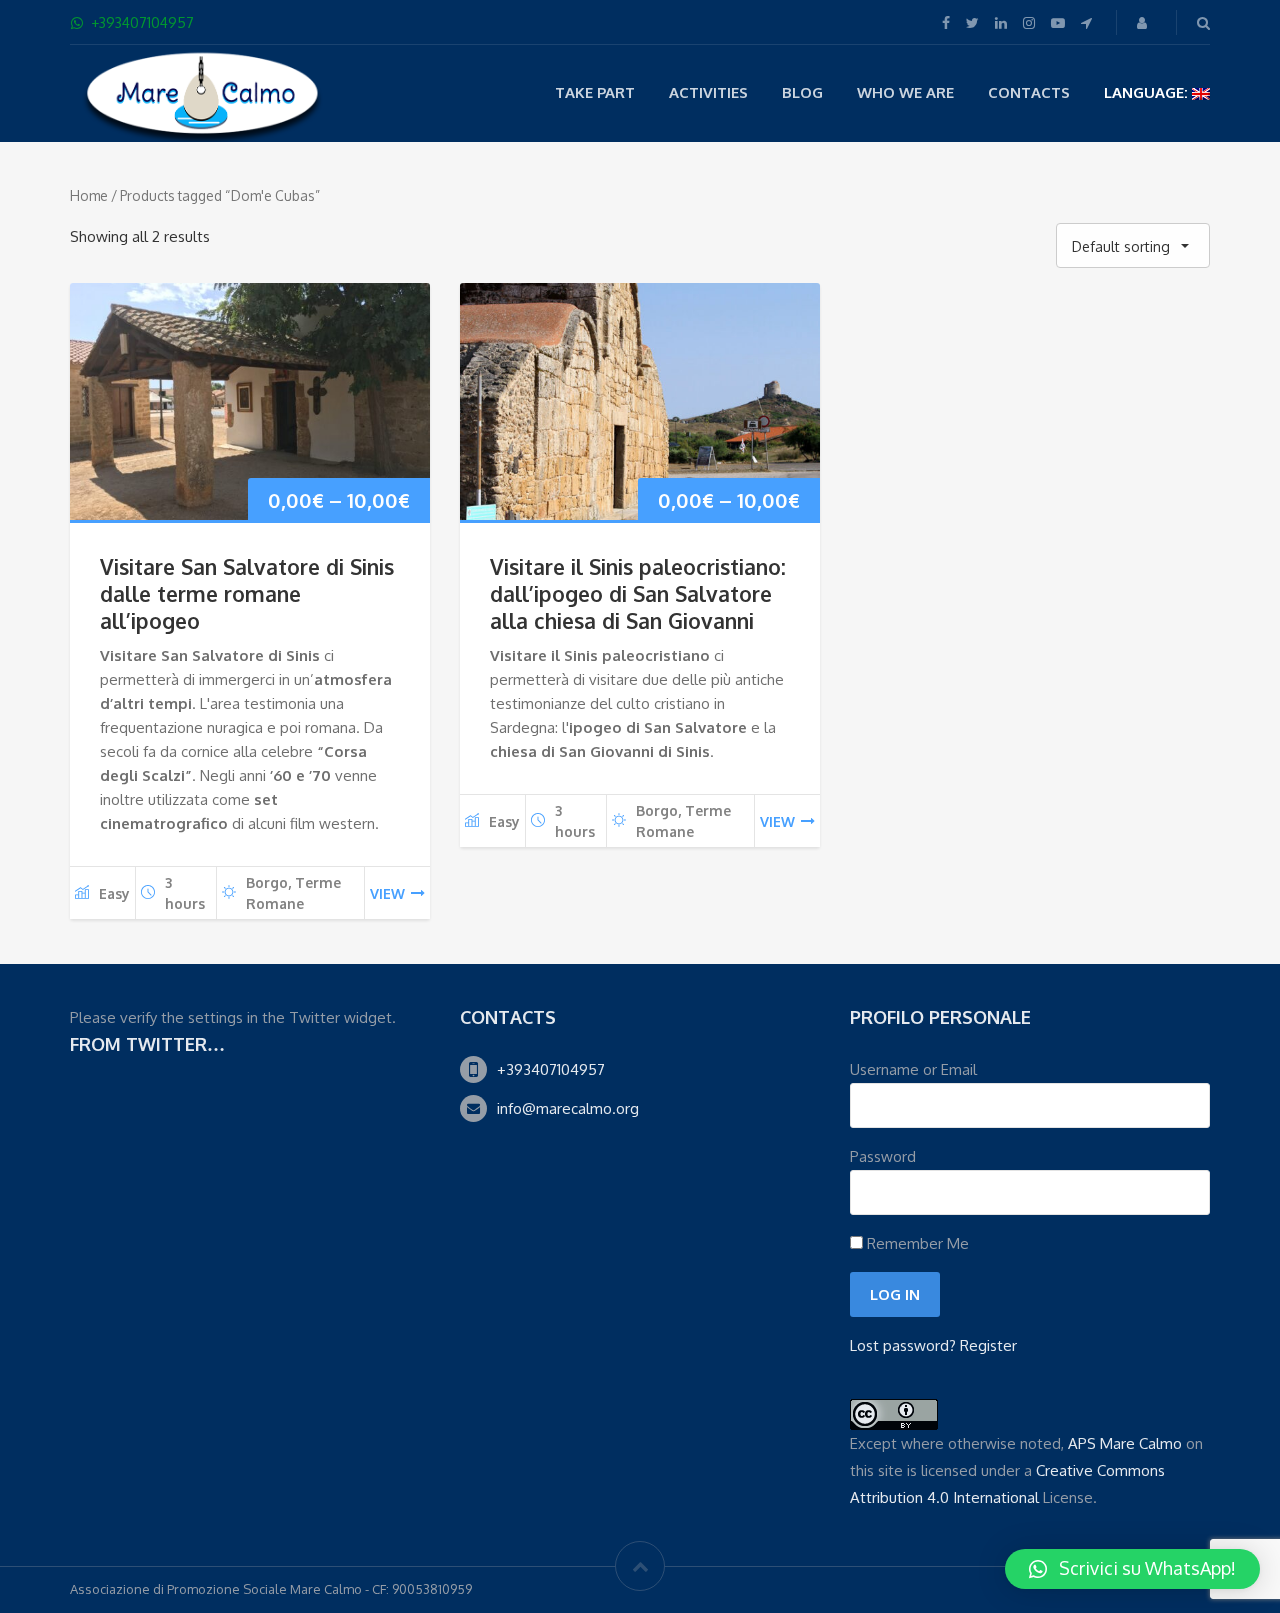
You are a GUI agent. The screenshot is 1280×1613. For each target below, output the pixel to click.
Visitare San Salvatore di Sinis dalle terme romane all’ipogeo (247, 593)
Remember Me (916, 1243)
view (387, 893)
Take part (595, 92)
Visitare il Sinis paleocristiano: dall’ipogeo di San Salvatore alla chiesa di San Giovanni (638, 593)
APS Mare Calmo (1125, 1443)
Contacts (1029, 92)
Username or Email (913, 1069)
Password (883, 1156)
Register (988, 1345)
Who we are (905, 92)
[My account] (1144, 22)
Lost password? (903, 1345)
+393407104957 (551, 1069)
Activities (708, 92)
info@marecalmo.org (568, 1108)
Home (89, 195)
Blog (802, 92)
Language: (1148, 92)
